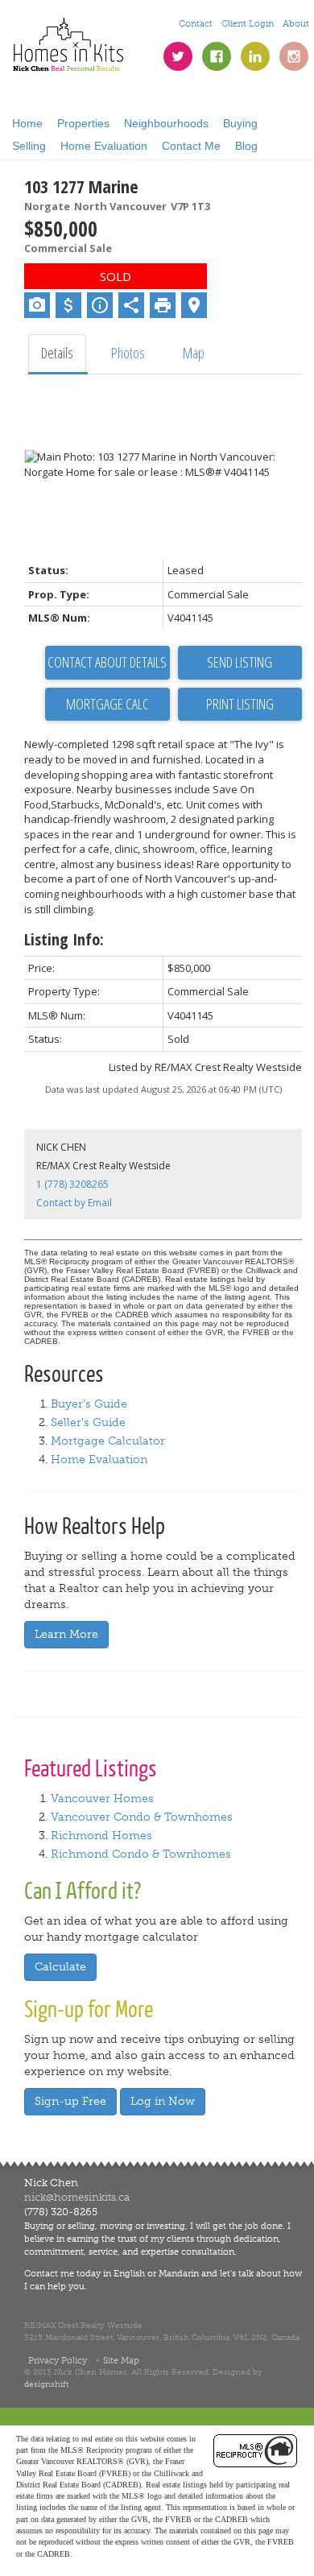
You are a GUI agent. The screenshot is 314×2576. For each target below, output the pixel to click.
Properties (83, 123)
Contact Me (191, 146)
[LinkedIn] (255, 56)
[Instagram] (294, 56)
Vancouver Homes (102, 1799)
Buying (240, 123)
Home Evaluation (104, 146)
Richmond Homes (101, 1836)
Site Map (121, 2360)
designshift (46, 2384)
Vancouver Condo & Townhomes (142, 1817)
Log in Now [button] (163, 2101)
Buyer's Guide (89, 1404)
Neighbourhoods (166, 123)
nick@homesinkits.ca (77, 2197)
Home (27, 123)
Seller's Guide (88, 1422)
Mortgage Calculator (108, 1441)
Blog (246, 146)
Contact (196, 23)
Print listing (240, 704)
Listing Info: (64, 939)
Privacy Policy (58, 2360)
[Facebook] (217, 56)
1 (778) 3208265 (72, 1184)
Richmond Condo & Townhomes (141, 1854)
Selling (29, 146)
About (296, 23)
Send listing (240, 662)
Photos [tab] (128, 353)
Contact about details (107, 662)
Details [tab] (57, 353)
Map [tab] (194, 353)
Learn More (66, 1634)
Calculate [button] (60, 1967)
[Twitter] (178, 56)
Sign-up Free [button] (70, 2101)
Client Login (248, 23)
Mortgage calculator (107, 705)
